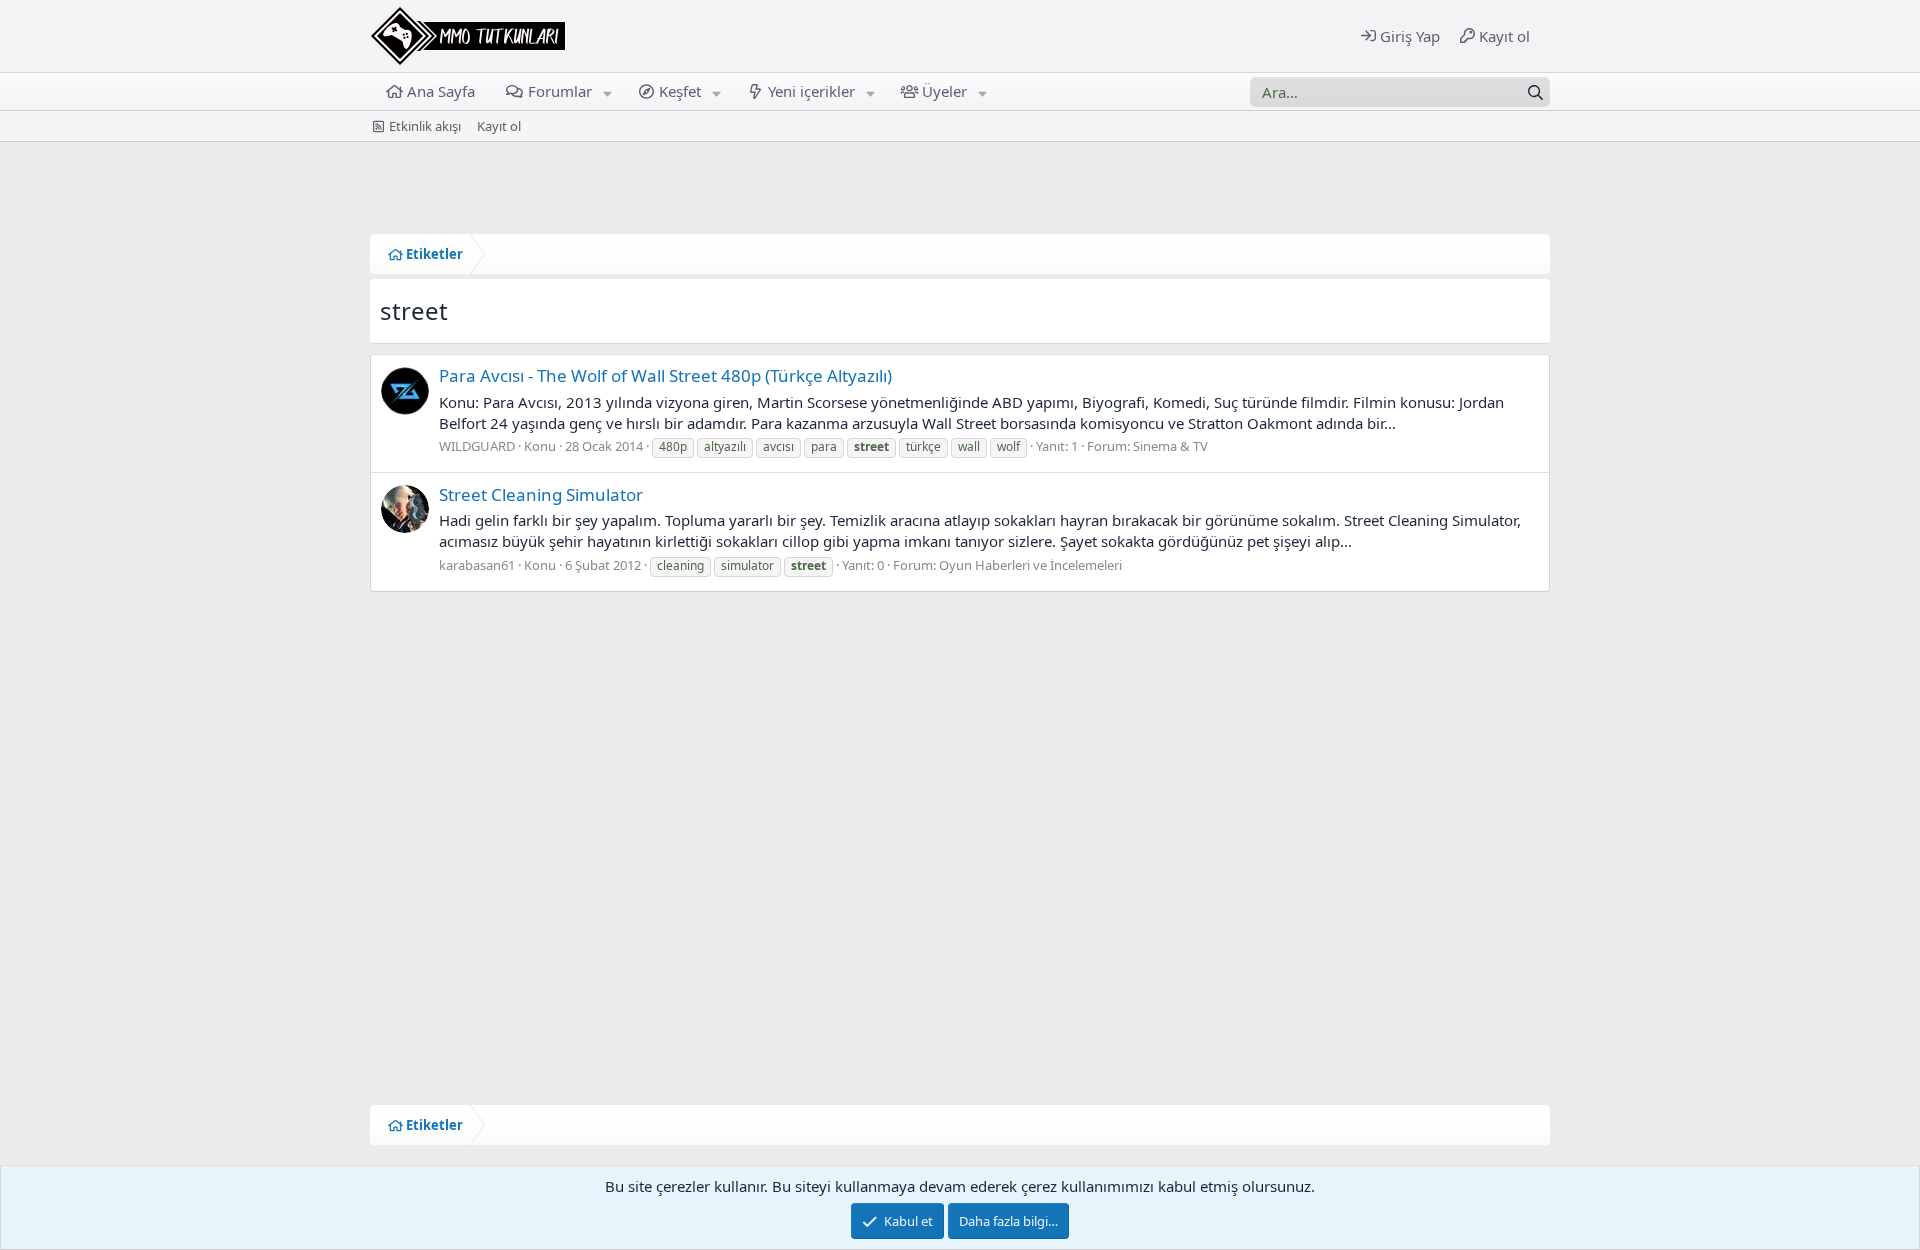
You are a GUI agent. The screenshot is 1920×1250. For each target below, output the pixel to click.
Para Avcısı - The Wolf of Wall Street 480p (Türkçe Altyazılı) (665, 375)
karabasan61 (477, 565)
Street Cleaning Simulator (541, 494)
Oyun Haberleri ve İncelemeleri (1030, 565)
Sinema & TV (1170, 446)
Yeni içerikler (811, 91)
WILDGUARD (477, 446)
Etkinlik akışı (425, 126)
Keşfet (680, 91)
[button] (607, 91)
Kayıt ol (499, 126)
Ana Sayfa (441, 91)
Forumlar (560, 91)
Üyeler (944, 91)
